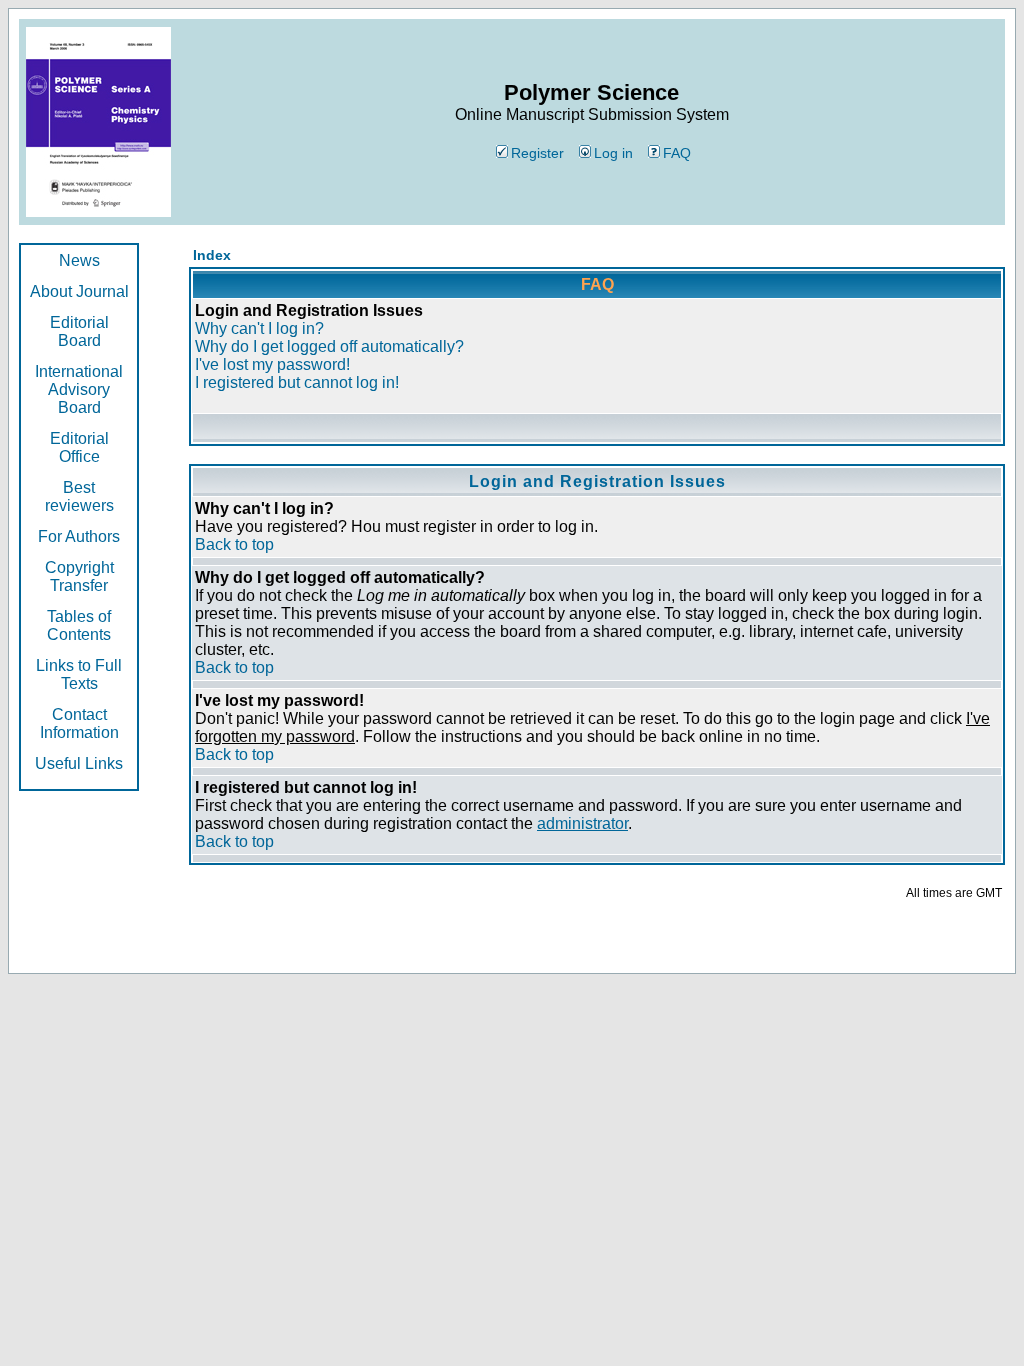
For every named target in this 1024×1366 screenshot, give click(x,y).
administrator (582, 823)
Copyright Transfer (79, 576)
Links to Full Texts (79, 674)
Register (537, 153)
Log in (613, 153)
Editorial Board (79, 331)
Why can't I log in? (259, 328)
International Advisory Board (79, 389)
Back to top (234, 544)
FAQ (677, 153)
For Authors (79, 536)
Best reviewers (79, 496)
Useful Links (79, 763)
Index (212, 255)
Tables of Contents (79, 625)
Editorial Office (79, 447)
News (79, 260)
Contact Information (79, 723)
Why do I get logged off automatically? (329, 346)
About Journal (79, 291)
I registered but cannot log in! (297, 382)
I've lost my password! (272, 364)
